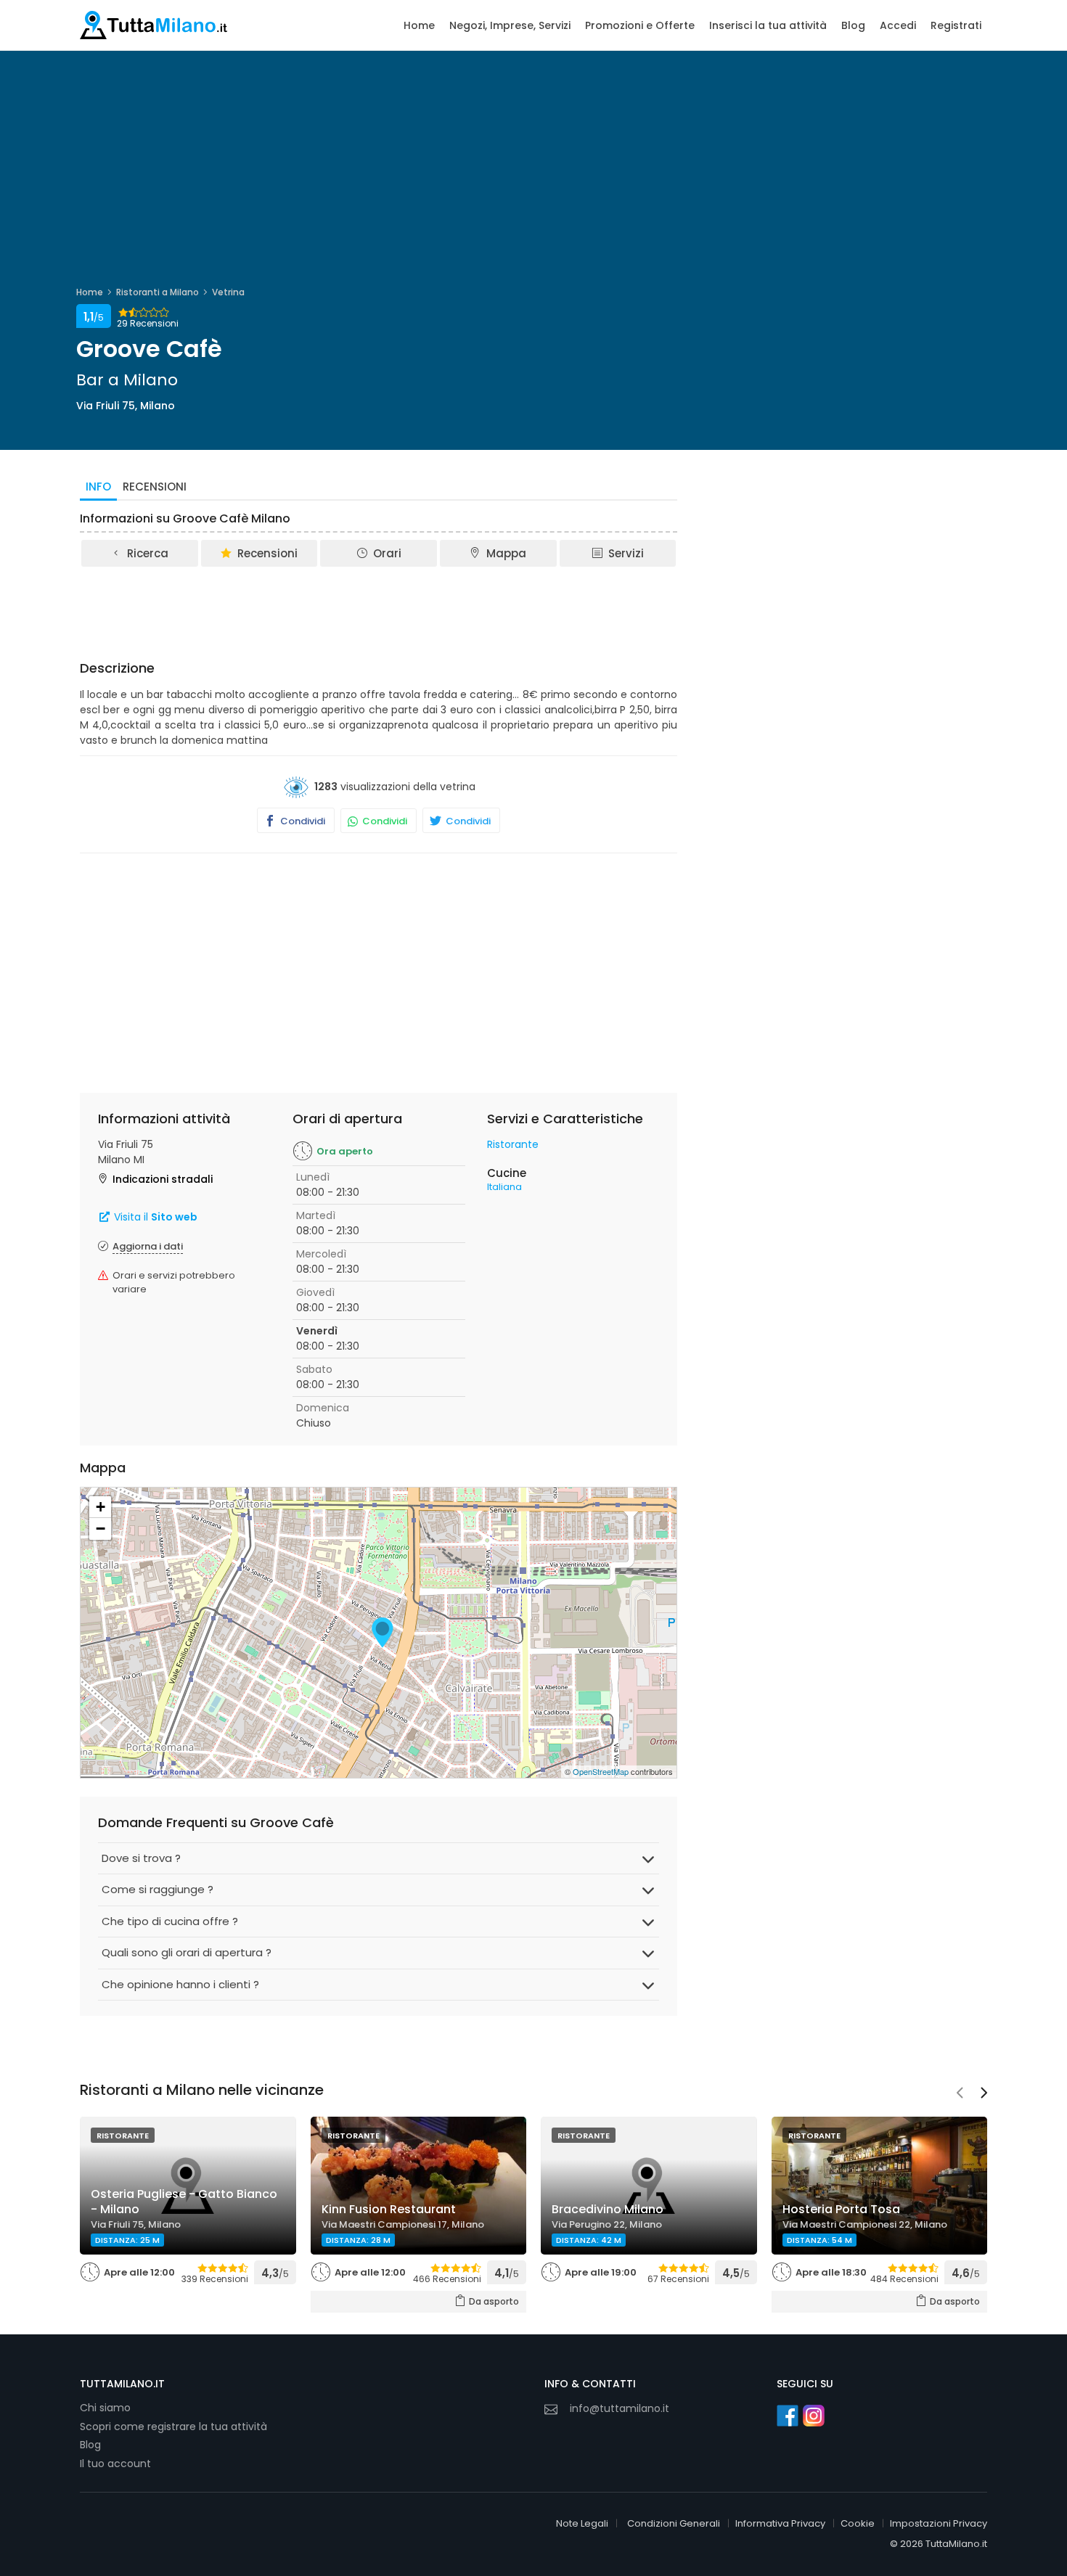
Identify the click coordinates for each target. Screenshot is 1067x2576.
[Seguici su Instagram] (814, 2416)
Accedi (898, 25)
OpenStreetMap (601, 1771)
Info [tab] (98, 487)
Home (419, 25)
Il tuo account (115, 2464)
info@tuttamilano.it (620, 2408)
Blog (853, 25)
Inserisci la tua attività (768, 25)
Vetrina (228, 292)
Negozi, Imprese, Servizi (510, 25)
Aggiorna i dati (148, 1246)
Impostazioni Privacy (939, 2523)
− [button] (101, 1529)
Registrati (956, 25)
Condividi (302, 821)
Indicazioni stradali (163, 1179)
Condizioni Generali (674, 2523)
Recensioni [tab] (155, 487)
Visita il (154, 1217)
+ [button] (101, 1507)
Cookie (858, 2523)
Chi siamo (105, 2408)
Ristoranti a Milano (158, 292)
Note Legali (582, 2523)
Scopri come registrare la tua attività (173, 2427)
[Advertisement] (379, 609)
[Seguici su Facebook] (788, 2416)
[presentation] (960, 2094)
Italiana (504, 1187)
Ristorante (513, 1144)
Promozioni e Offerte (640, 25)
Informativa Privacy (780, 2523)
